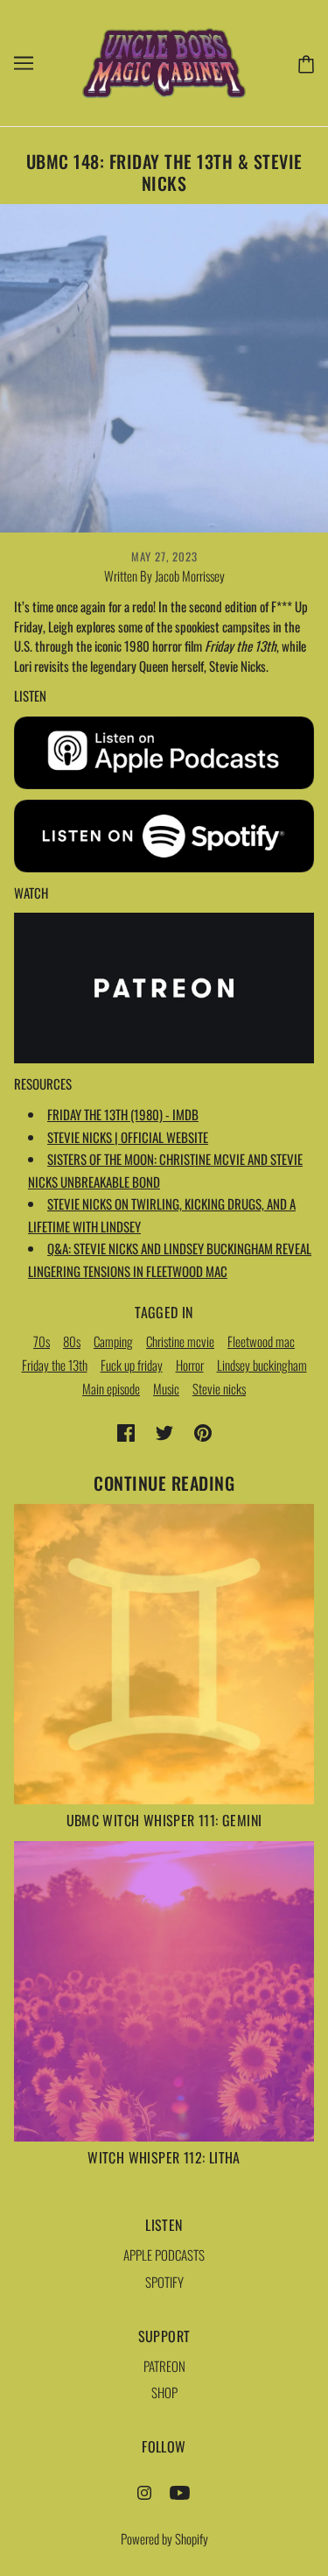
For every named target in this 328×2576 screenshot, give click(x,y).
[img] (144, 2491)
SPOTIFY (164, 2282)
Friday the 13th (55, 1365)
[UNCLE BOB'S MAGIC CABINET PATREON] (164, 985)
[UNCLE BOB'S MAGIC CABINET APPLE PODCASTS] (164, 751)
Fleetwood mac (261, 1341)
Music (166, 1388)
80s (72, 1341)
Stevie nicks (219, 1388)
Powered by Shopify (164, 2538)
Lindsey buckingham (262, 1365)
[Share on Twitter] (164, 1432)
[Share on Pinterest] (203, 1432)
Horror (190, 1365)
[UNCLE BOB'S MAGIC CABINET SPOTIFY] (164, 833)
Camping (113, 1341)
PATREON (164, 2366)
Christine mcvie (180, 1341)
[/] (164, 60)
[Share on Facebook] (126, 1432)
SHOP (164, 2392)
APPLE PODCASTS (164, 2255)
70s (42, 1341)
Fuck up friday (132, 1365)
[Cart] (303, 62)
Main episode (111, 1388)
